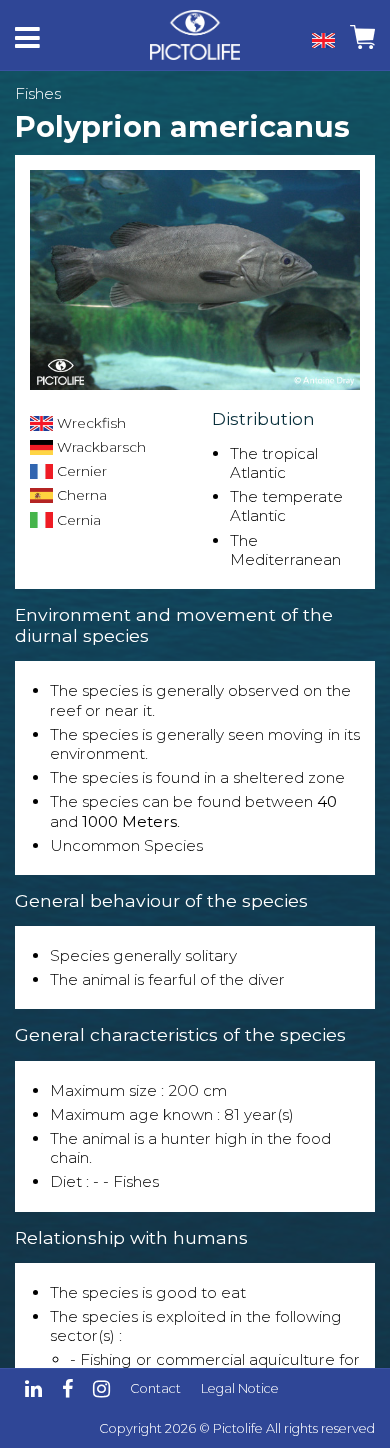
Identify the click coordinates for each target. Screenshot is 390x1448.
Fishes (38, 93)
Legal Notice (240, 1388)
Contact (155, 1388)
